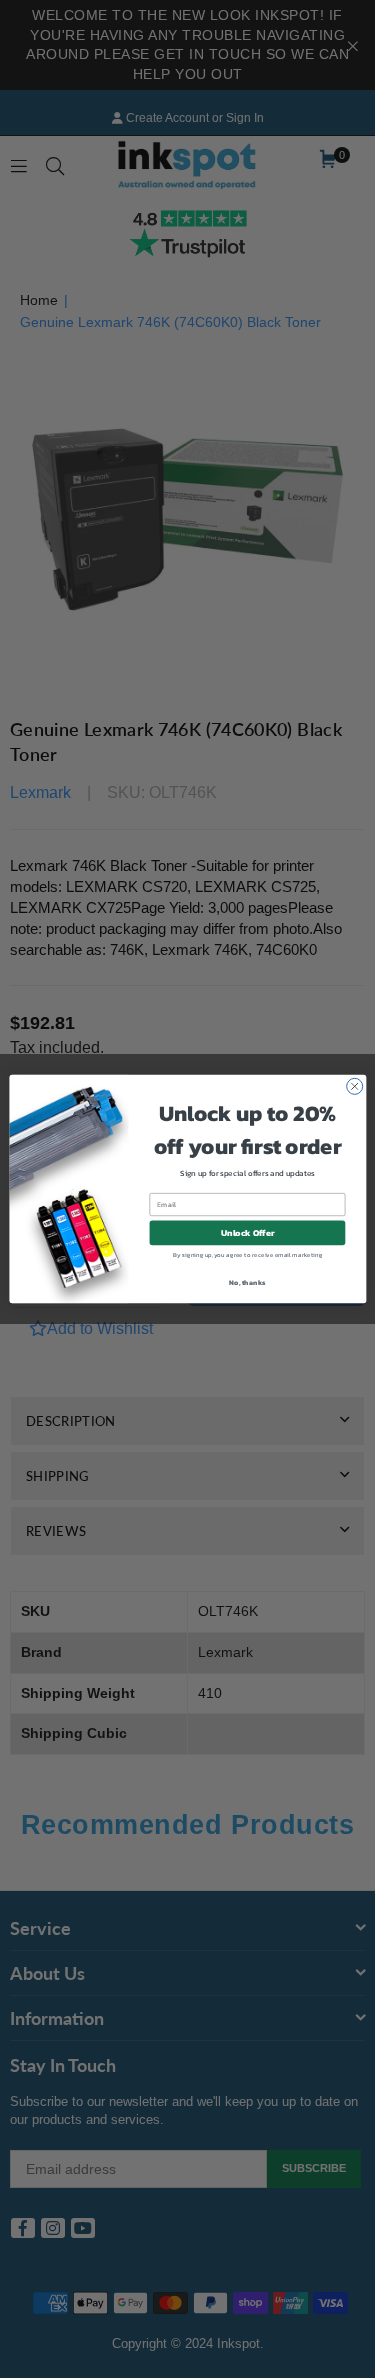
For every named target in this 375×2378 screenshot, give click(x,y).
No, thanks (247, 1281)
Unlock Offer (247, 1233)
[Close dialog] (354, 1086)
